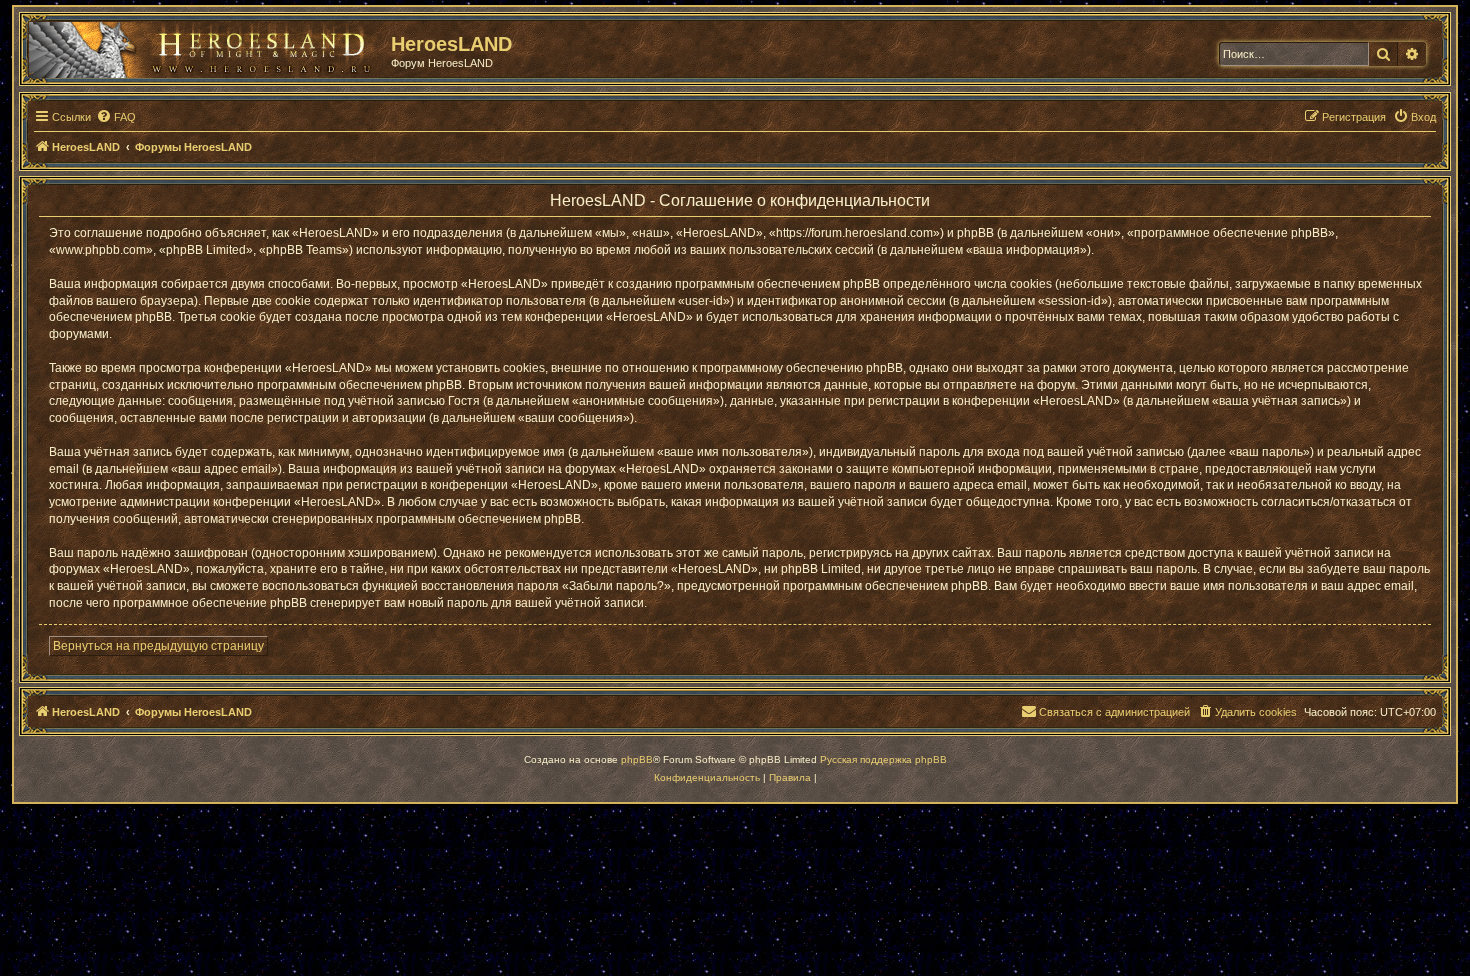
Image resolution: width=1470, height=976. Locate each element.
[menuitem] (116, 117)
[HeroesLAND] (205, 46)
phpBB (637, 759)
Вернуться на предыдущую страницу (158, 646)
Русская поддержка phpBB (883, 759)
